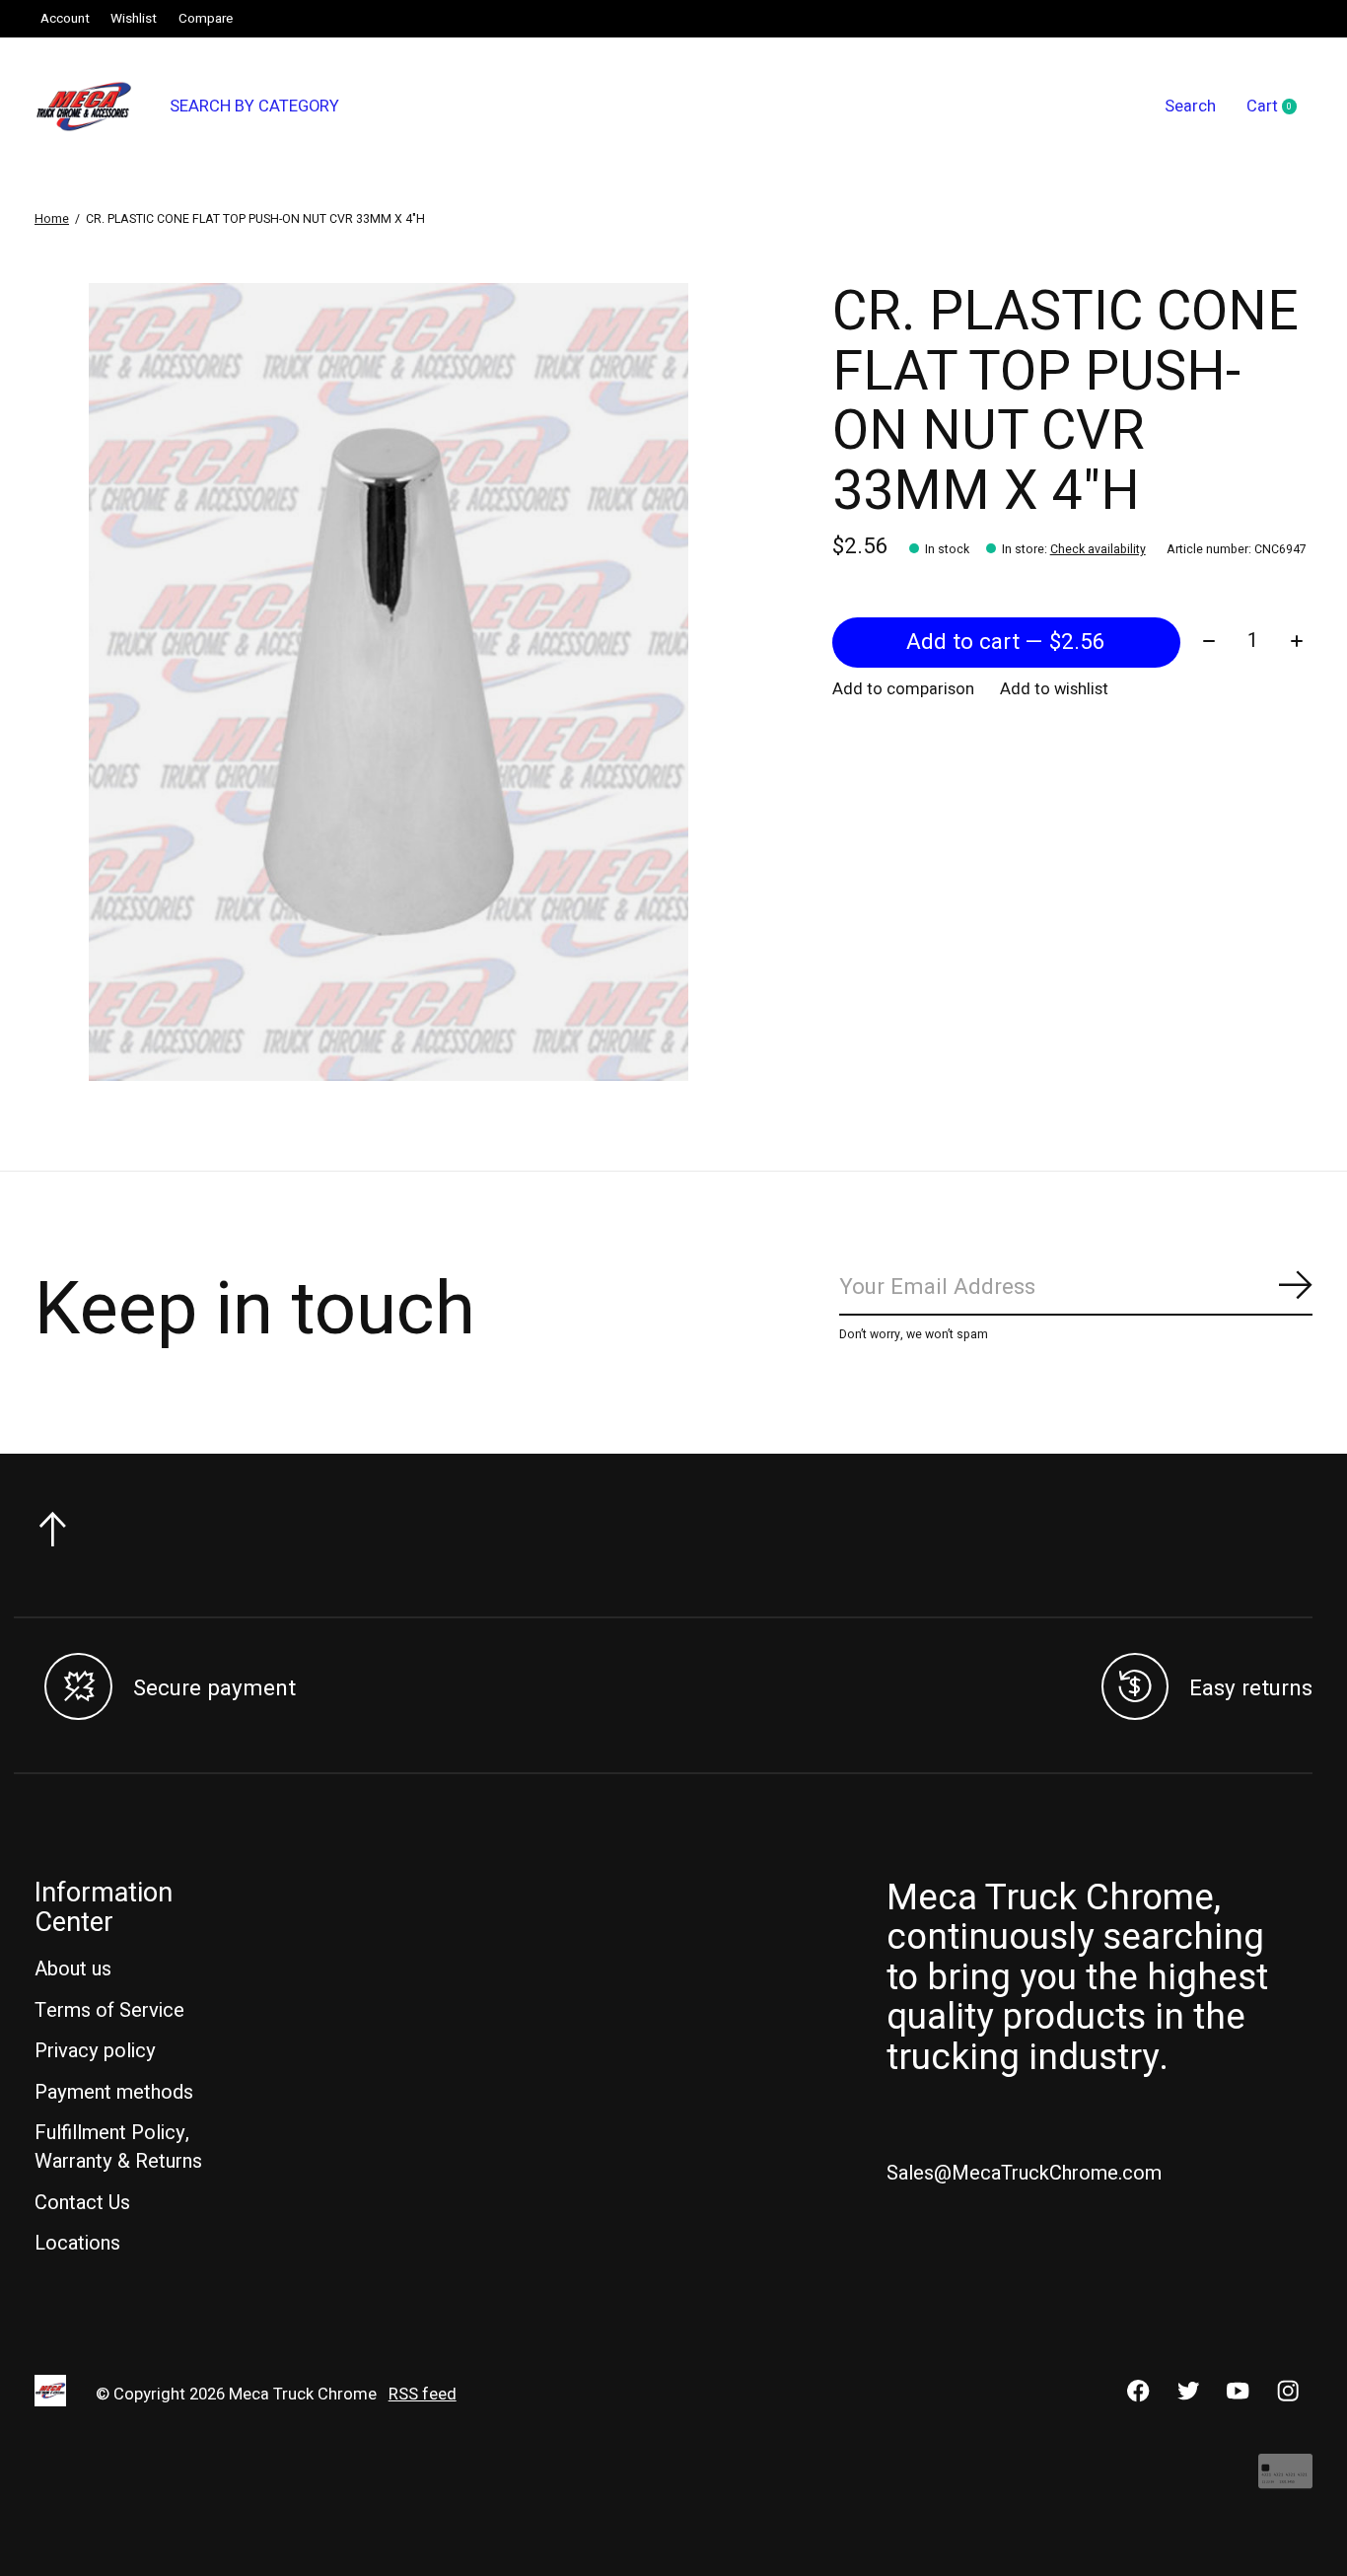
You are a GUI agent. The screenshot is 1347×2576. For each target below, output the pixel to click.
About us (73, 1969)
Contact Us (82, 2203)
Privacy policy (95, 2051)
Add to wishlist (1054, 689)
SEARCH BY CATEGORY (254, 107)
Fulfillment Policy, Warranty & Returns (118, 2147)
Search (1190, 107)
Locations (77, 2243)
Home (52, 219)
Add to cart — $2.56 (1006, 642)
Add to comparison (903, 689)
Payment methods (114, 2092)
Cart (1279, 107)
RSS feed (423, 2395)
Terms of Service (109, 2010)
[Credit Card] (1285, 2481)
